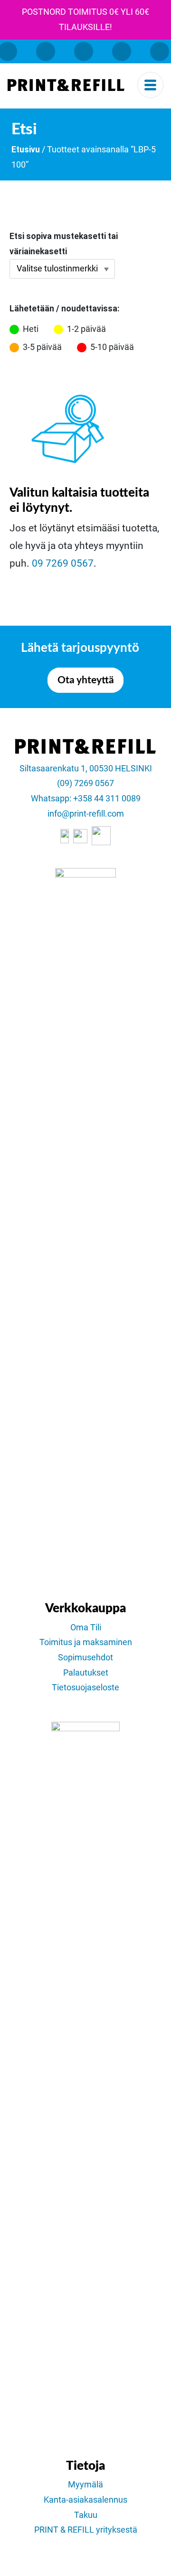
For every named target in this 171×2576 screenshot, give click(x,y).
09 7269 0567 (63, 563)
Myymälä (85, 2485)
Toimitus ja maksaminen (86, 1642)
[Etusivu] (66, 85)
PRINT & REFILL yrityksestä (86, 2530)
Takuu (86, 2515)
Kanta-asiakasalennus (85, 2500)
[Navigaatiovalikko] (150, 85)
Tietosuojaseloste (85, 1687)
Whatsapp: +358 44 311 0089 (86, 799)
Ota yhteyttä (86, 680)
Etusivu (26, 150)
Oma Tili (86, 1627)
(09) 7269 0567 (85, 783)
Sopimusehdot (85, 1657)
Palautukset (86, 1673)
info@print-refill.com (86, 814)
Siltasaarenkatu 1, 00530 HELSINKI (86, 769)
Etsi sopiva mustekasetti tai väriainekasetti (64, 244)
